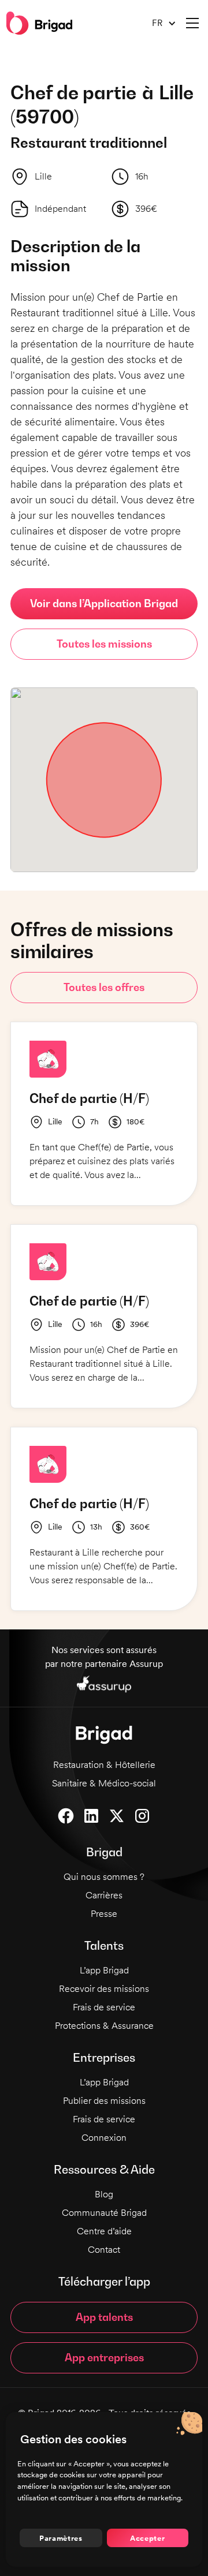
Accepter (147, 2538)
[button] (159, 23)
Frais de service (104, 2007)
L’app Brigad (104, 1970)
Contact (104, 2250)
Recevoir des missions (104, 1989)
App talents (104, 2317)
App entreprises (104, 2358)
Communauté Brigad (104, 2213)
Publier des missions (104, 2101)
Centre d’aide (104, 2231)
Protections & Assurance (104, 2026)
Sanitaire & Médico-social (104, 1783)
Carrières (104, 1895)
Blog (104, 2194)
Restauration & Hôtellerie (104, 1765)
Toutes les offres (104, 987)
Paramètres (61, 2538)
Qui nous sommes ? (104, 1877)
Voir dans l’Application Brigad (104, 603)
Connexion (104, 2138)
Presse (104, 1914)
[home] (39, 23)
